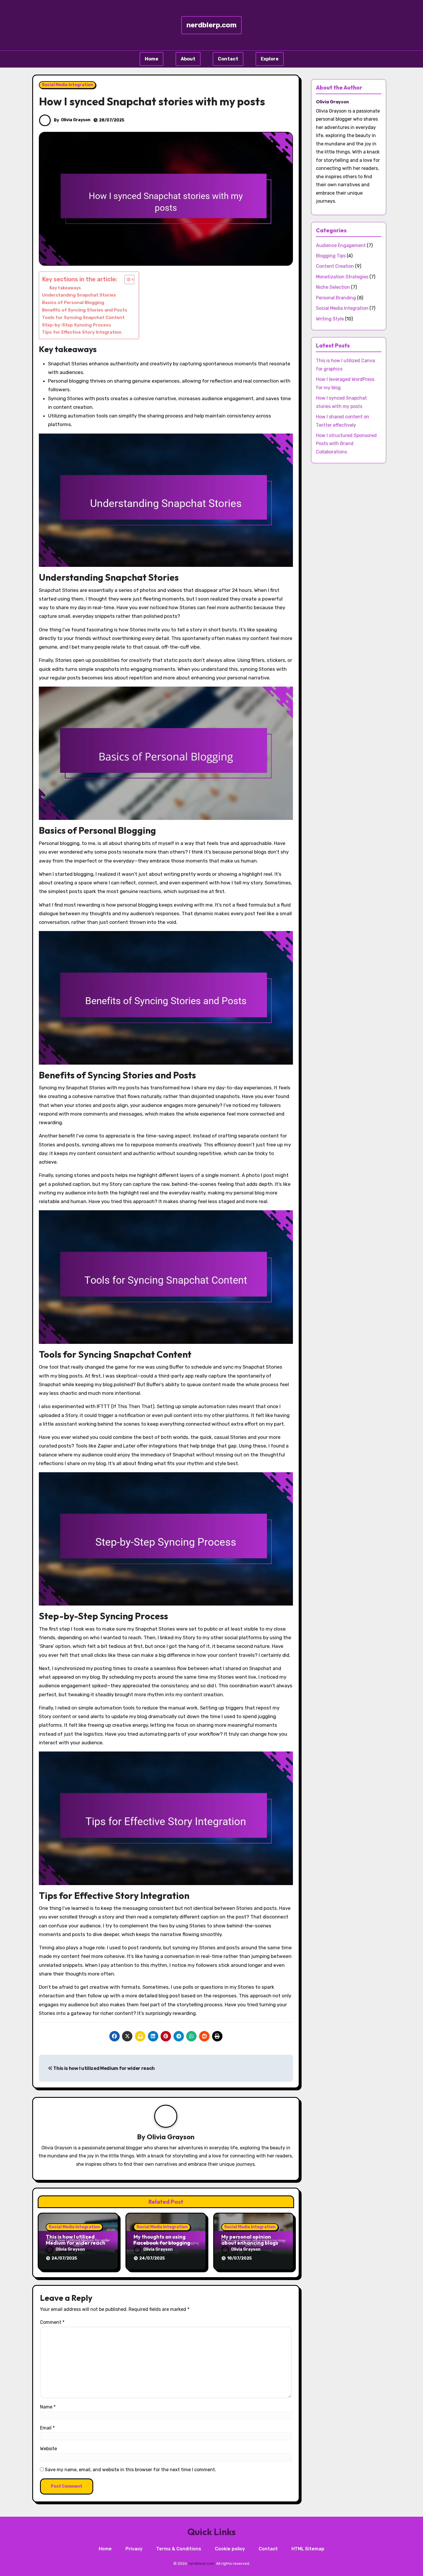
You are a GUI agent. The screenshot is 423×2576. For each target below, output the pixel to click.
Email (47, 2428)
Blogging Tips (331, 256)
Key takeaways (65, 288)
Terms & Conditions (179, 2549)
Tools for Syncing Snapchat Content (83, 318)
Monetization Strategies (342, 277)
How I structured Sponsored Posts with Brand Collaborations (346, 444)
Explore (270, 59)
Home (152, 59)
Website (48, 2449)
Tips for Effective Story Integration (82, 332)
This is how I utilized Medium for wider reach (104, 2068)
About (188, 59)
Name (48, 2407)
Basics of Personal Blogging (73, 303)
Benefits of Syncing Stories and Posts (85, 310)
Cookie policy (230, 2549)
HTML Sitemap (308, 2549)
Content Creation (335, 266)
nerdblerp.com (211, 25)
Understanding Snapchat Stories (79, 295)
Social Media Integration (67, 85)
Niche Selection (333, 287)
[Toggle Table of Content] (126, 280)
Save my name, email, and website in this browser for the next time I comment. (130, 2470)
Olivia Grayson (76, 120)
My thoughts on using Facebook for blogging (162, 2240)
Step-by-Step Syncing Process (77, 325)
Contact (228, 59)
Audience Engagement (341, 245)
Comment (52, 2322)
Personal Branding (336, 298)
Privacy (134, 2549)
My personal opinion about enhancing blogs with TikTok (250, 2243)
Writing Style (330, 319)
